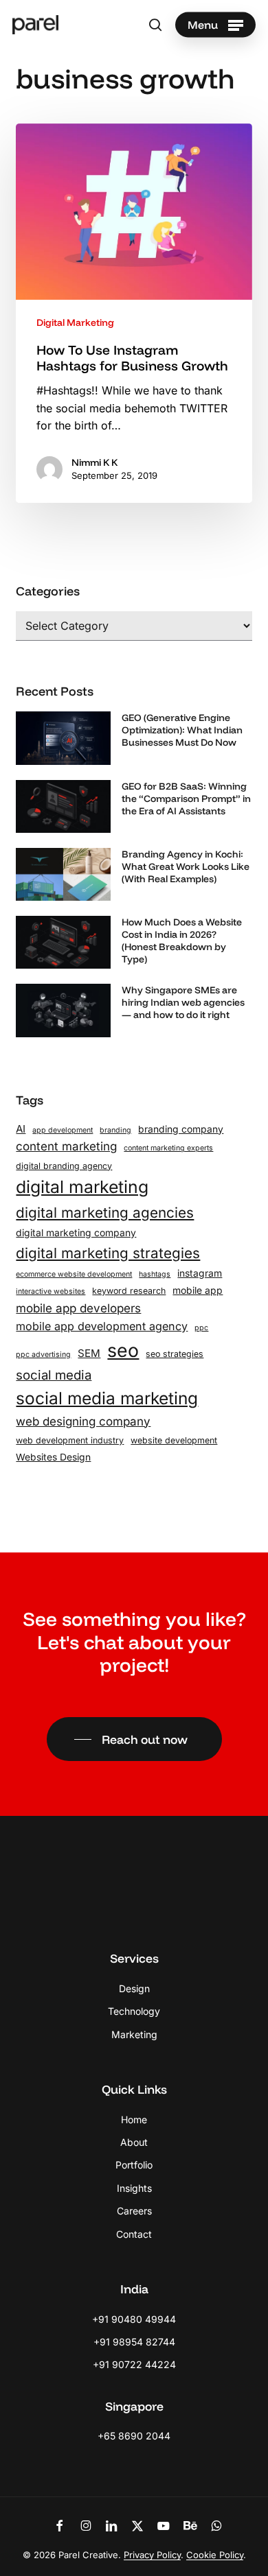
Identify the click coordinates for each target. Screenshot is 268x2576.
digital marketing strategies (108, 1253)
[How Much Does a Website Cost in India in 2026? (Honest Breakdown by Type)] (63, 947)
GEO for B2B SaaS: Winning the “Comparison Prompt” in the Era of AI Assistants (186, 799)
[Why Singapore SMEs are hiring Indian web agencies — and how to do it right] (63, 1015)
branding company (181, 1129)
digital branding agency (64, 1166)
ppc (201, 1328)
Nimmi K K (94, 462)
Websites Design (53, 1457)
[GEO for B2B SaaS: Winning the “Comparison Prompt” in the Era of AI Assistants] (63, 811)
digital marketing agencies (105, 1213)
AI (21, 1129)
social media (54, 1375)
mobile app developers (78, 1308)
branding (115, 1130)
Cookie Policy (215, 2555)
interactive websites (51, 1291)
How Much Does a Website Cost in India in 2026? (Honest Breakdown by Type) (182, 941)
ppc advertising (43, 1355)
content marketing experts (168, 1148)
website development (174, 1440)
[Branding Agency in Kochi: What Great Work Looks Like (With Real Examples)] (63, 879)
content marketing (66, 1146)
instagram (200, 1273)
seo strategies (175, 1354)
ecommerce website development (74, 1274)
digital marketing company (76, 1233)
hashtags (155, 1274)
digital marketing (82, 1187)
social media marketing (107, 1398)
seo (123, 1350)
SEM (89, 1353)
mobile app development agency (102, 1326)
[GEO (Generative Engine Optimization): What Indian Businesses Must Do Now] (63, 743)
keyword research (129, 1291)
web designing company (83, 1421)
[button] (215, 25)
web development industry (70, 1440)
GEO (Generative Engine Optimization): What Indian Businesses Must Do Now (182, 730)
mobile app (198, 1290)
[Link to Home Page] (134, 1901)
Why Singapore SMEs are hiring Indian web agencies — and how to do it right (183, 1002)
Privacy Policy (152, 2555)
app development (63, 1130)
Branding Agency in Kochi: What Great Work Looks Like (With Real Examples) (186, 866)
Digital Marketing (75, 322)
